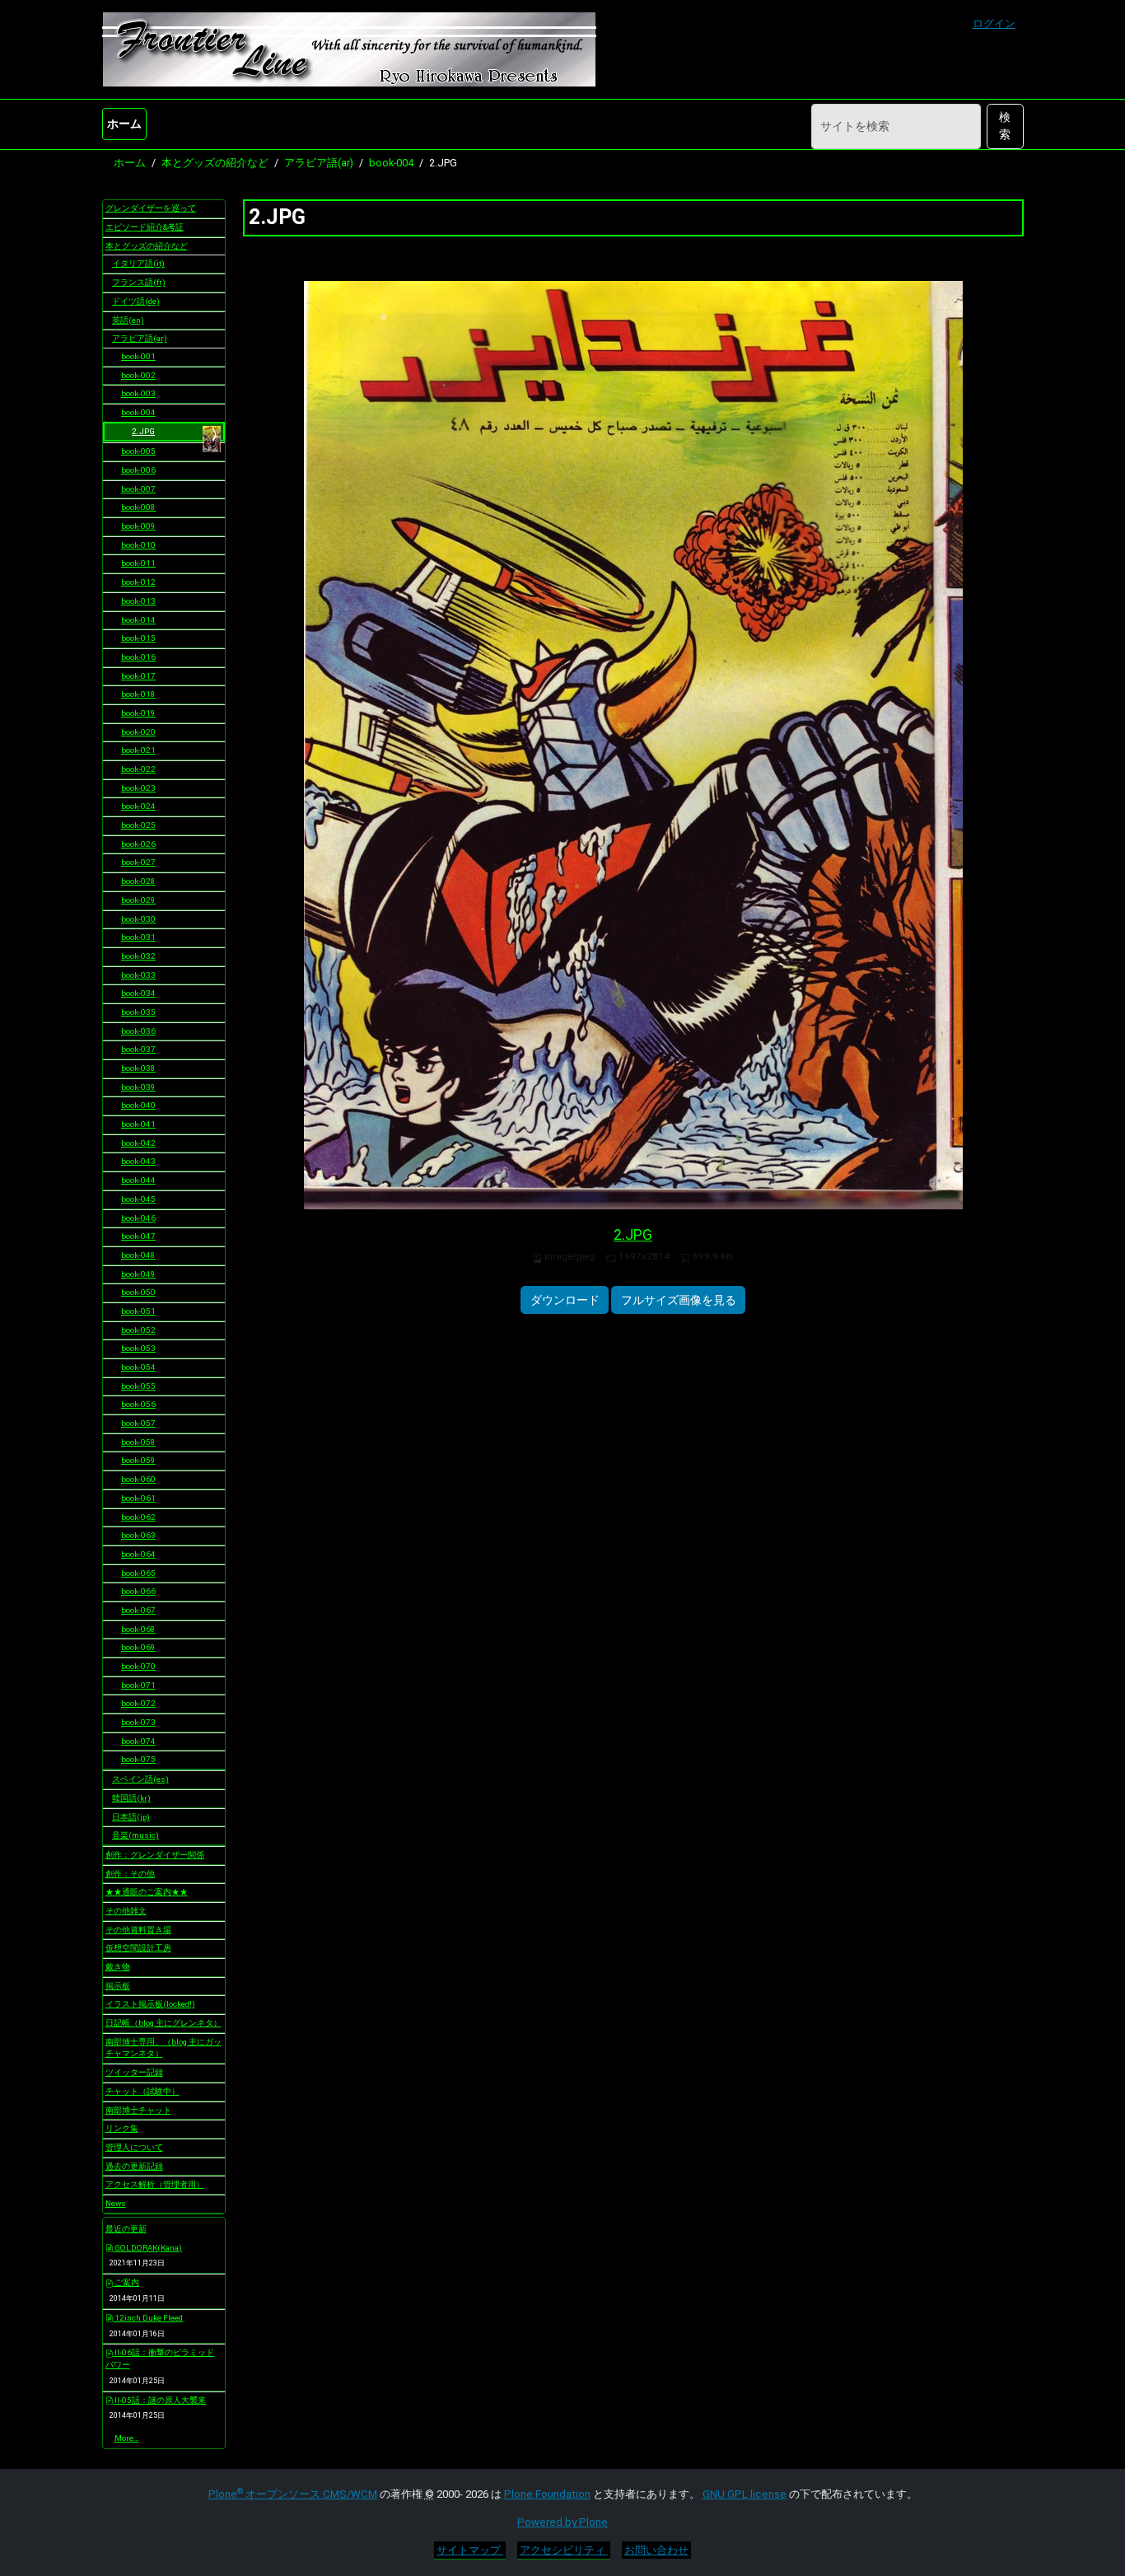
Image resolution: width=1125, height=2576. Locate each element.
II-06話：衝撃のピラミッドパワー (160, 2359)
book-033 (138, 975)
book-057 (138, 1423)
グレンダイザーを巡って (151, 208)
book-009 (138, 526)
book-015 (138, 638)
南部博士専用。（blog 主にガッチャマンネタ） (163, 2048)
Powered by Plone (562, 2522)
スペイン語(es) (140, 1779)
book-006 (138, 470)
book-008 (138, 507)
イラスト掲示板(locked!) (150, 2004)
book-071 (138, 1685)
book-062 (138, 1517)
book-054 (138, 1367)
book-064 (138, 1554)
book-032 (138, 956)
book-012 (138, 582)
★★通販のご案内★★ (147, 1892)
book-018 (138, 694)
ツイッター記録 (134, 2072)
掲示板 (118, 1986)
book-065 (138, 1573)
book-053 (138, 1348)
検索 (1005, 126)
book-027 (138, 862)
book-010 (138, 545)
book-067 (138, 1610)
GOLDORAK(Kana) (147, 2248)
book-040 (138, 1105)
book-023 (138, 788)
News (116, 2203)
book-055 (138, 1386)
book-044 (138, 1180)
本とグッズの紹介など (215, 163)
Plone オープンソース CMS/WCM (293, 2494)
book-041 (138, 1124)
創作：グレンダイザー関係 (155, 1855)
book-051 (138, 1311)
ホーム (124, 124)
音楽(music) (135, 1835)
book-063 (138, 1535)
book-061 (138, 1498)
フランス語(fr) (139, 282)
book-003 (138, 393)
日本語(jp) (131, 1817)
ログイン (994, 23)
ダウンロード (565, 1300)
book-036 (138, 1031)
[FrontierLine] (349, 49)
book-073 (138, 1722)
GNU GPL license (745, 2494)
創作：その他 (130, 1874)
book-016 (138, 657)
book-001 (138, 356)
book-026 (138, 844)
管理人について (134, 2147)
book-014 (138, 620)
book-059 (138, 1460)
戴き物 (118, 1967)
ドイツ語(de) (136, 301)
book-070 (138, 1666)
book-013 (138, 601)
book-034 (138, 993)
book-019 (138, 713)
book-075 (138, 1759)
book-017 (138, 676)
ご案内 (126, 2282)
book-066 (138, 1591)
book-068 (138, 1629)
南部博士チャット (138, 2110)
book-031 (138, 937)
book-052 (138, 1330)
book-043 (138, 1161)
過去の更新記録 (134, 2166)
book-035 (138, 1012)
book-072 (138, 1703)
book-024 (138, 806)
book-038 (138, 1068)
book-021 (138, 750)
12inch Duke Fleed (148, 2318)
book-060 (138, 1479)
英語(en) (128, 320)
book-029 (138, 900)
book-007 (138, 489)
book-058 (138, 1442)
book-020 (138, 732)
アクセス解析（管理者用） (155, 2184)
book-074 (138, 1741)
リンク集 (122, 2128)
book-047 (138, 1236)
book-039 (138, 1087)
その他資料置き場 (138, 1930)
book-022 (138, 769)
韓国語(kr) (131, 1798)
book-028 (138, 881)
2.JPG (633, 1235)
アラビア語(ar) (319, 163)
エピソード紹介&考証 (145, 227)
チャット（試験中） (142, 2091)
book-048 (138, 1255)
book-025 (138, 825)
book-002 (138, 375)
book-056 (138, 1404)
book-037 (138, 1049)
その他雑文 (126, 1911)
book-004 (391, 163)
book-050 (138, 1292)
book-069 (138, 1647)
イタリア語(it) (138, 263)
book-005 (138, 451)
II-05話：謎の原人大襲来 (159, 2400)
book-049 (138, 1274)
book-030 (138, 919)
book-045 (138, 1199)
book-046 (138, 1218)
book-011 (138, 563)
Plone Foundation (547, 2494)
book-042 (138, 1143)
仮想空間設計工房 (138, 1948)
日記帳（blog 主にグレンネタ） (163, 2023)
